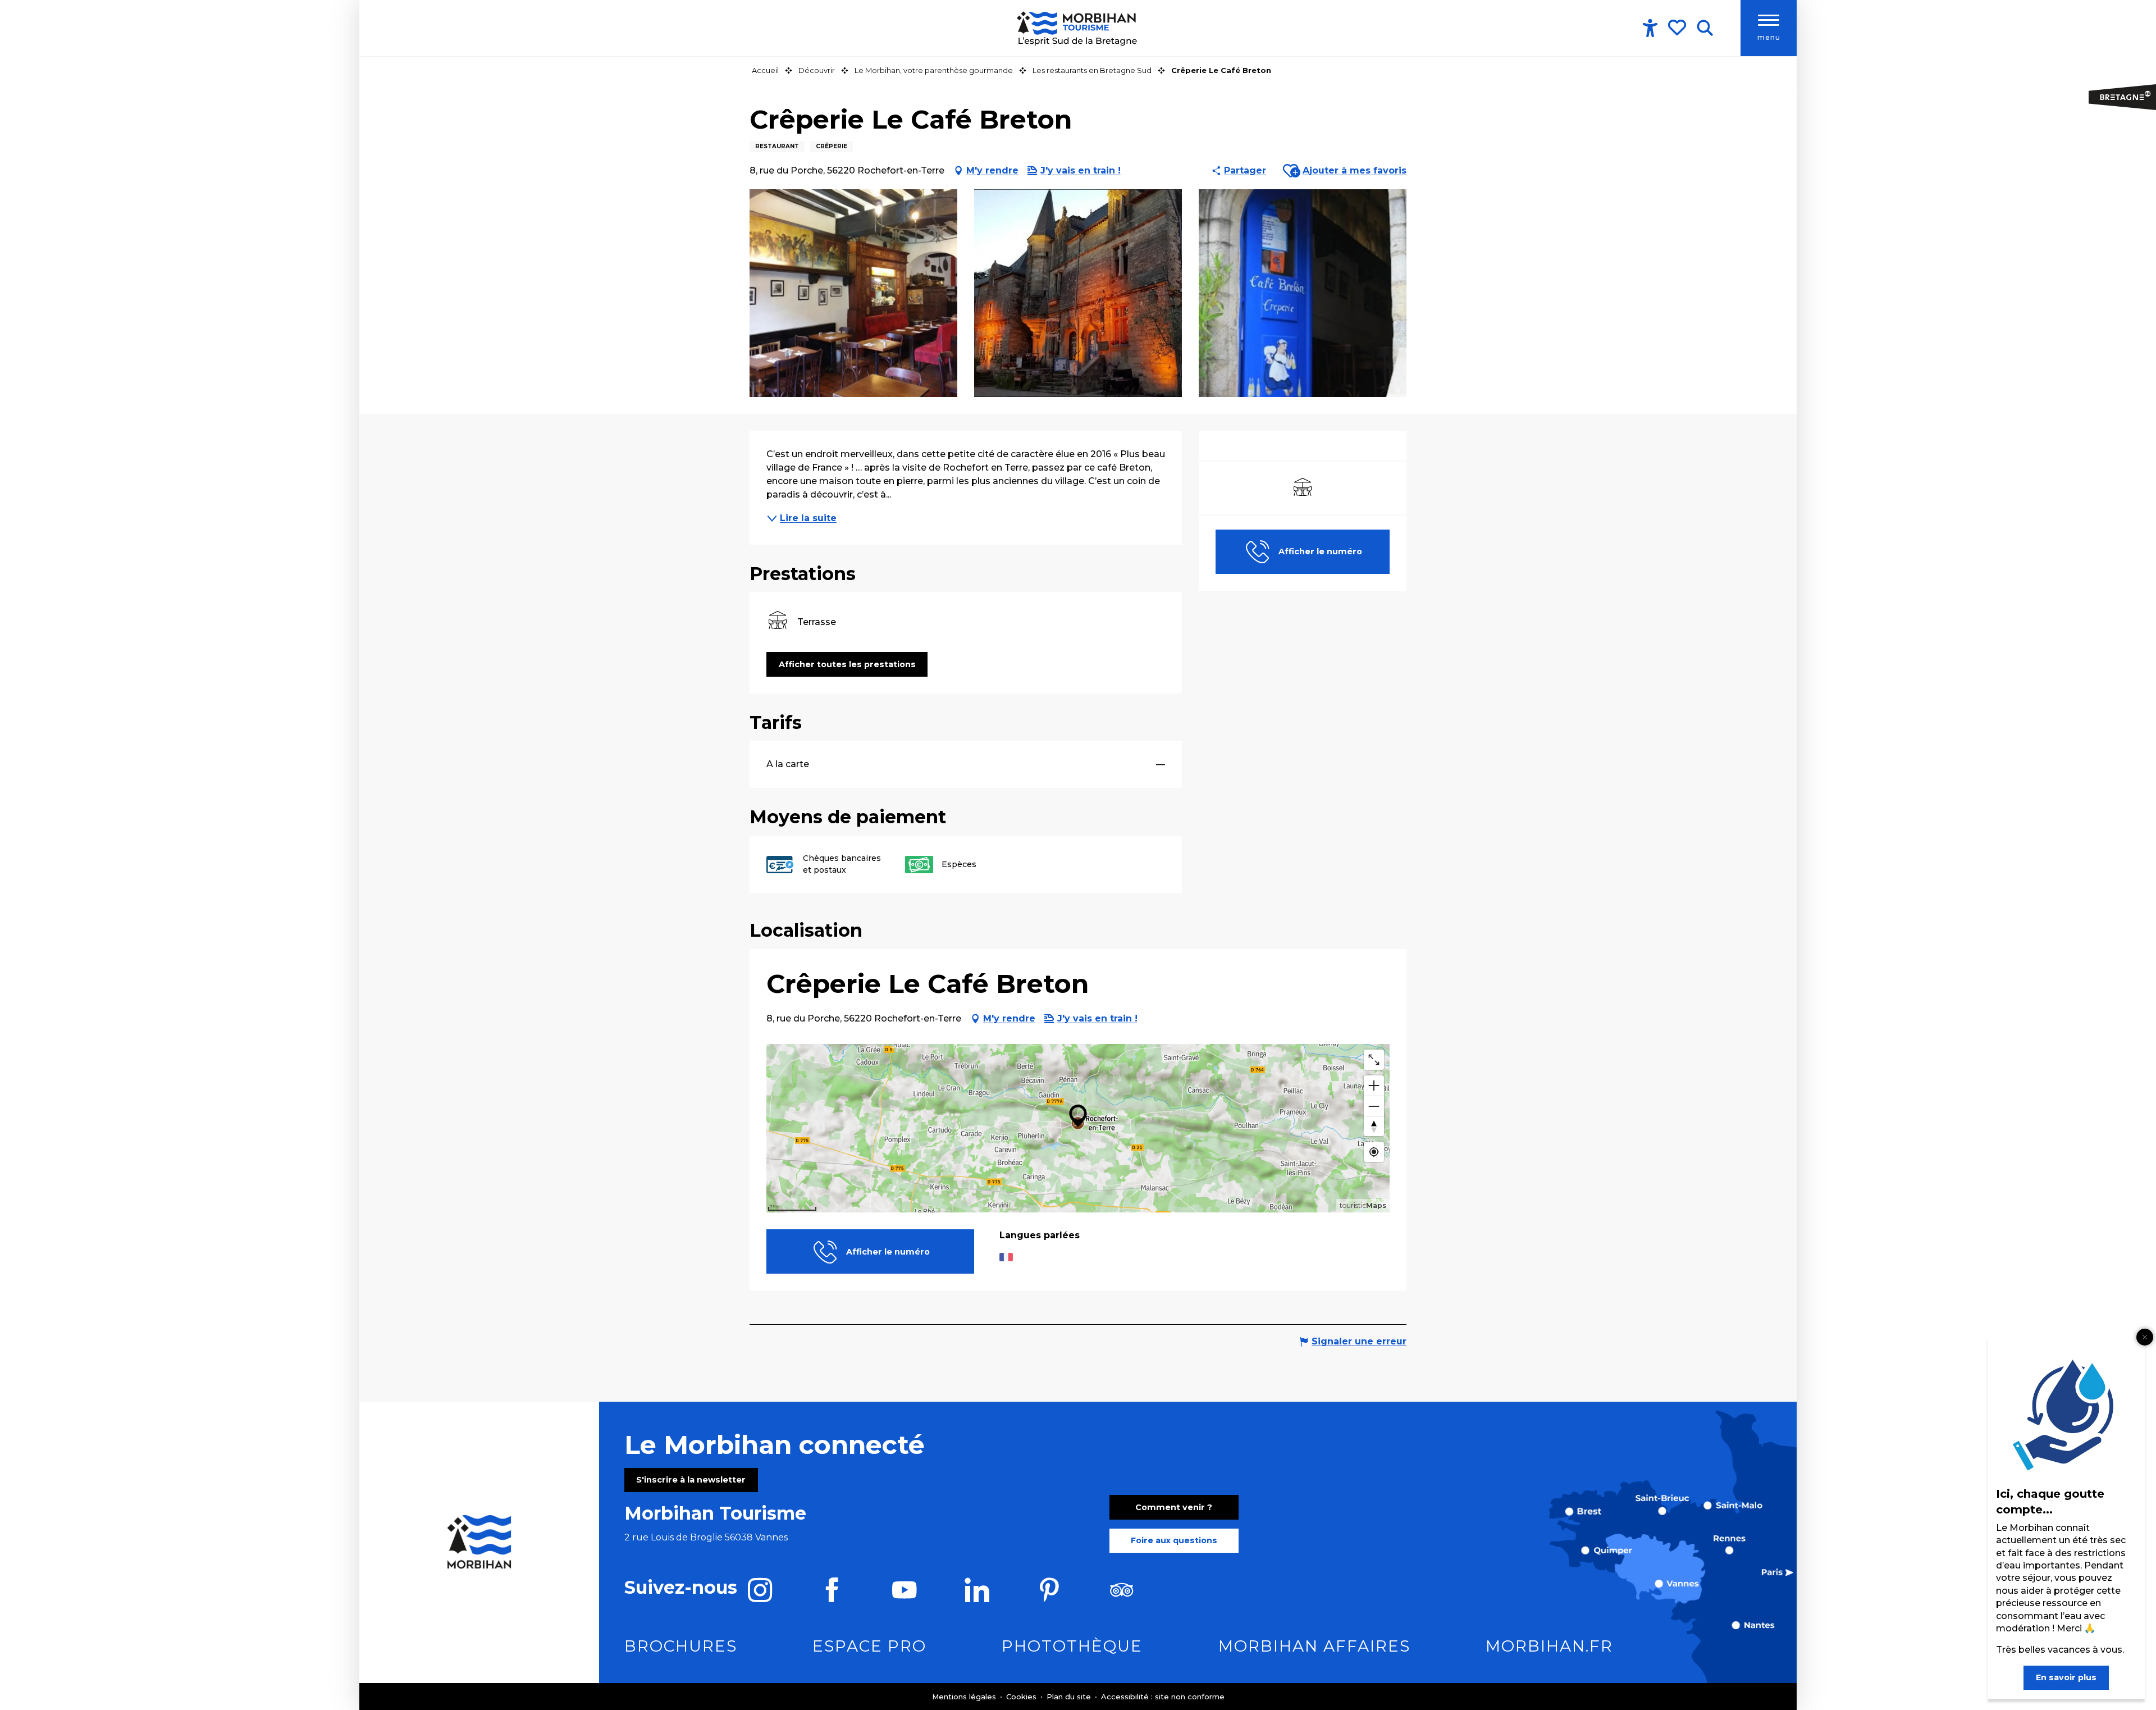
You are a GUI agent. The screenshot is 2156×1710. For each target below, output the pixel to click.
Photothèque (1072, 1646)
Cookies (1022, 1697)
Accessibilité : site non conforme (1163, 1697)
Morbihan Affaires (1314, 1646)
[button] (1705, 28)
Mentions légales (965, 1697)
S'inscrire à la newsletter (691, 1480)
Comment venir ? (1174, 1507)
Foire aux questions (1174, 1540)
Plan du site (1070, 1697)
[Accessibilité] (1650, 28)
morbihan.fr (1549, 1646)
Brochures (681, 1646)
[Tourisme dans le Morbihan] (1078, 28)
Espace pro (869, 1646)
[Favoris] (1678, 28)
